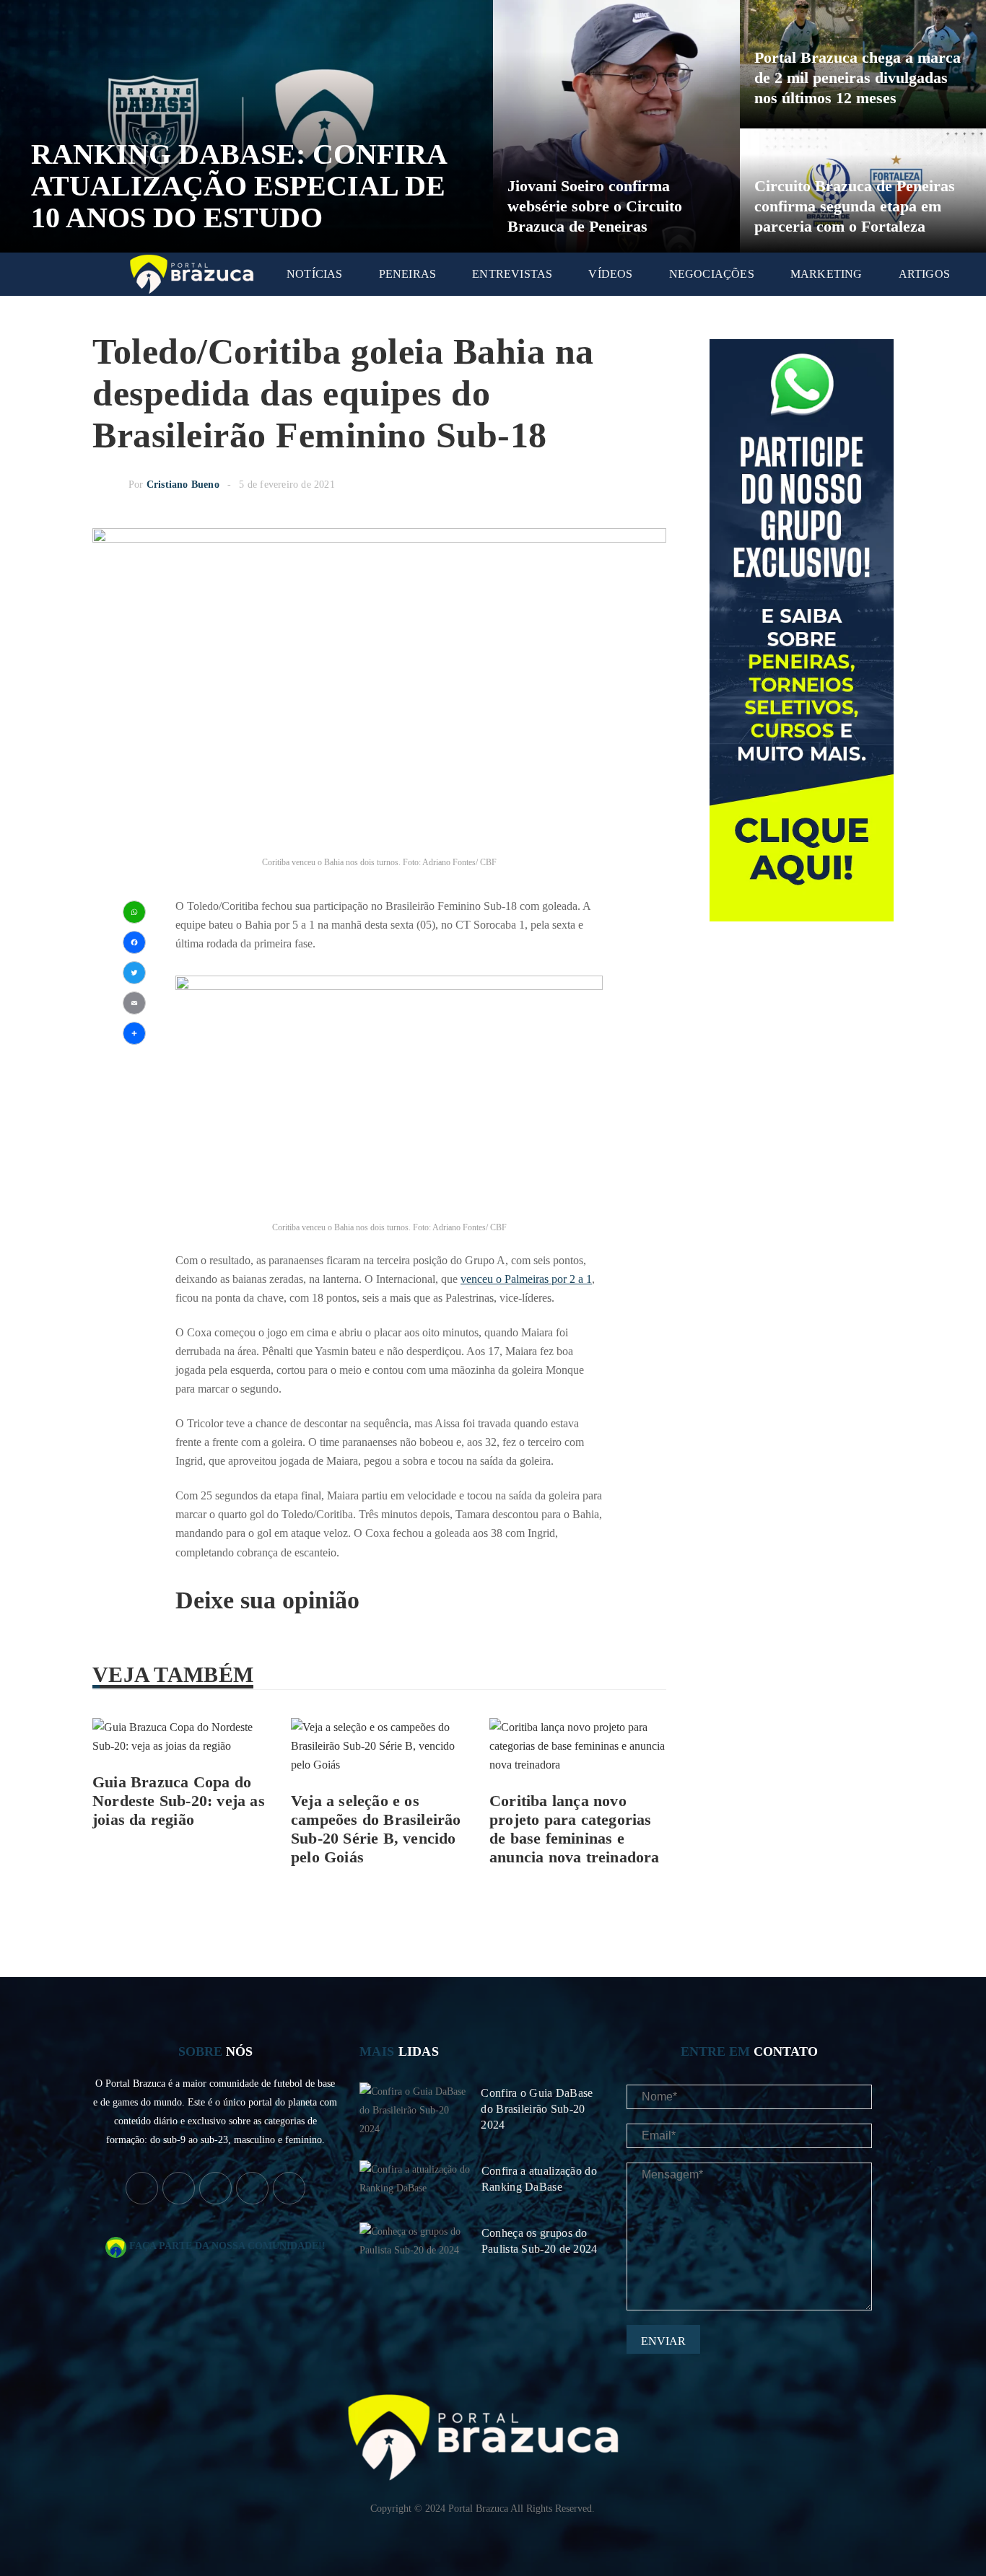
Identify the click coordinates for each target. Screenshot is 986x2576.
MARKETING (826, 274)
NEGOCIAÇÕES (712, 274)
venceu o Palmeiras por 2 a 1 (526, 1279)
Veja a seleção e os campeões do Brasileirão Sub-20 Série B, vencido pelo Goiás (376, 1829)
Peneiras (408, 274)
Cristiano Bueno (183, 485)
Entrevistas (512, 274)
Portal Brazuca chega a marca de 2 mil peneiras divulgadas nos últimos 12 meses (858, 78)
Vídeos (610, 274)
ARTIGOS (924, 274)
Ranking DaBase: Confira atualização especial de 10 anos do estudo (239, 186)
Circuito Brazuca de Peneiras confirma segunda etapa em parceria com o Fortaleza (855, 206)
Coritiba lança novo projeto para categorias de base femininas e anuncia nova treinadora (575, 1829)
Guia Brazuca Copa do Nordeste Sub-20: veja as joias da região (179, 1801)
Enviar (663, 2341)
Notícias (315, 274)
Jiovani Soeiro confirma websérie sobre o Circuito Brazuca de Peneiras (595, 206)
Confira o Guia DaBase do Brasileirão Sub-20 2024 (537, 2109)
